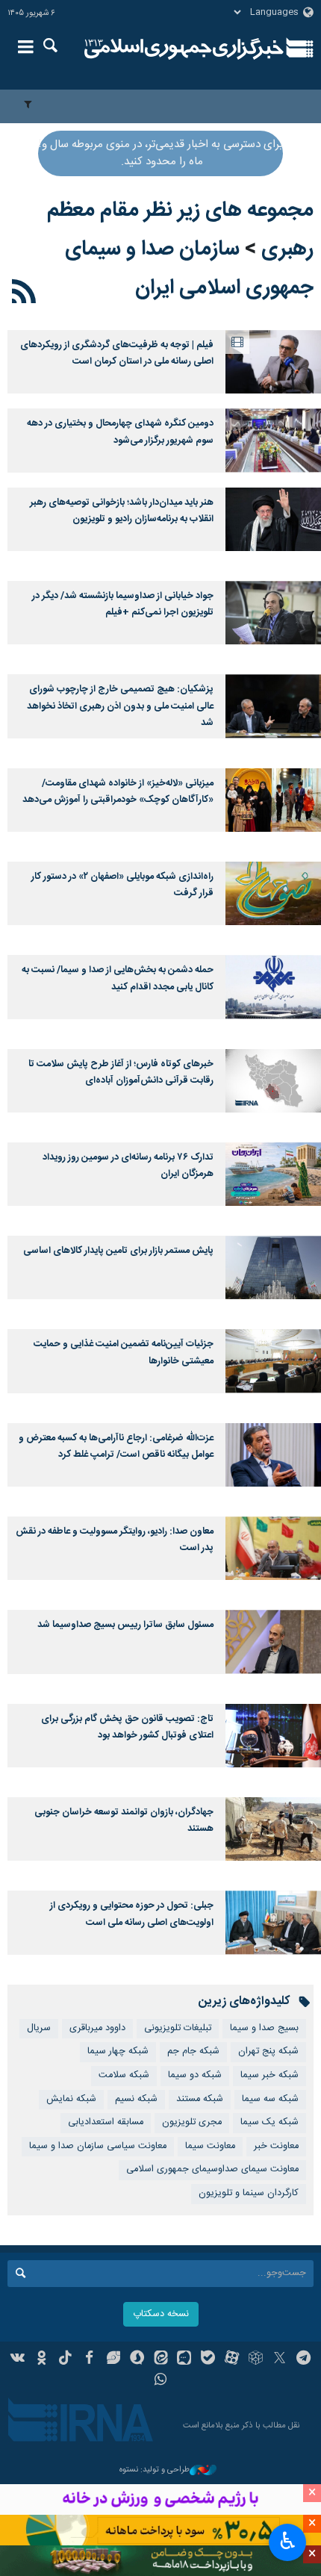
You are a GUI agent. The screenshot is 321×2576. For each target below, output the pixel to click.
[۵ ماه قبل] (273, 987)
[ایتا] (161, 2359)
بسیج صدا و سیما (264, 2028)
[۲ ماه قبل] (273, 613)
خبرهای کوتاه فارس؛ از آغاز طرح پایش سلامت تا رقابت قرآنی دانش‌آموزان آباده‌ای (121, 1073)
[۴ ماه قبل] (273, 893)
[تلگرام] (303, 2359)
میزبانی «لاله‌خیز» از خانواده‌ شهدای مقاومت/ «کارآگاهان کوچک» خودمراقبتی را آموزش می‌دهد (118, 792)
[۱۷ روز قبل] (273, 362)
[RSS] (24, 294)
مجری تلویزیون (192, 2122)
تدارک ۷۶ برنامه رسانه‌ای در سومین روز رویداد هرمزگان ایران (128, 1166)
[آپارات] (232, 2359)
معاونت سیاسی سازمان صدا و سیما (98, 2146)
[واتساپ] (161, 2381)
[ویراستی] (113, 2359)
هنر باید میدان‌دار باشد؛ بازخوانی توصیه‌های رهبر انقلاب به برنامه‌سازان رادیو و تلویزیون (122, 511)
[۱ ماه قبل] (273, 519)
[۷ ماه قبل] (273, 1174)
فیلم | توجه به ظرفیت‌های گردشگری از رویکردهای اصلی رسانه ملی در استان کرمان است (117, 354)
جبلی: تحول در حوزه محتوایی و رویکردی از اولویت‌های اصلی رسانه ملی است (132, 1914)
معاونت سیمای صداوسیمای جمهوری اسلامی (212, 2169)
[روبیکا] (256, 2359)
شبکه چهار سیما (118, 2051)
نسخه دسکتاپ (161, 2314)
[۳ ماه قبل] (273, 706)
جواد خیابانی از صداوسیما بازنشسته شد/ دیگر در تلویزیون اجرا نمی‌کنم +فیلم (123, 604)
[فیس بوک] (89, 2359)
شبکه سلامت (124, 2075)
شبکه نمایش (71, 2099)
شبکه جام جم (193, 2051)
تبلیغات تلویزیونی (178, 2028)
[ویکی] (18, 2359)
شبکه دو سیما (195, 2075)
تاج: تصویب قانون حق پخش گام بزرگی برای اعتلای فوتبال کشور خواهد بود (127, 1727)
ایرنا (184, 49)
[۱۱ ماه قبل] (273, 1736)
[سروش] (137, 2359)
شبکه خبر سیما (269, 2075)
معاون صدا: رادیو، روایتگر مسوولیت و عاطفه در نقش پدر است (115, 1540)
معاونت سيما (210, 2146)
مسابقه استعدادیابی (106, 2122)
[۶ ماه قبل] (273, 1081)
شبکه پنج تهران (268, 2051)
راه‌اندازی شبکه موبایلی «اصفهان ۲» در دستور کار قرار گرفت (122, 885)
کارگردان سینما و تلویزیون (249, 2193)
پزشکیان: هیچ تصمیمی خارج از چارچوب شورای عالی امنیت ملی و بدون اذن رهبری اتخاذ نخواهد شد (120, 706)
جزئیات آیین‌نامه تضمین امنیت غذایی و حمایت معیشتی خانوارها (124, 1353)
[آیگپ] (184, 2359)
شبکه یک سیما (269, 2122)
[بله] (208, 2359)
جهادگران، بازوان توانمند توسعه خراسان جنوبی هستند (124, 1821)
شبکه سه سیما (270, 2099)
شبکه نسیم (136, 2099)
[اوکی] (41, 2359)
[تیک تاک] (65, 2359)
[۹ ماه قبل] (273, 1642)
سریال (39, 2028)
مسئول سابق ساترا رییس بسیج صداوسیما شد (125, 1625)
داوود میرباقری (97, 2028)
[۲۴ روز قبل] (273, 440)
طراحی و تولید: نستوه (155, 2470)
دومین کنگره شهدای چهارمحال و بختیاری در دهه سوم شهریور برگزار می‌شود (120, 432)
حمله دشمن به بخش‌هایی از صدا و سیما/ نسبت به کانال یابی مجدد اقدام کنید (118, 979)
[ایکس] (280, 2359)
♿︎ (288, 2541)
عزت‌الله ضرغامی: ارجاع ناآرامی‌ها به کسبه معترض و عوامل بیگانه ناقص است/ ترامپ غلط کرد (116, 1447)
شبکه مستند (200, 2099)
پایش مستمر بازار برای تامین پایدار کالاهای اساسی (118, 1251)
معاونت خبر (276, 2146)
